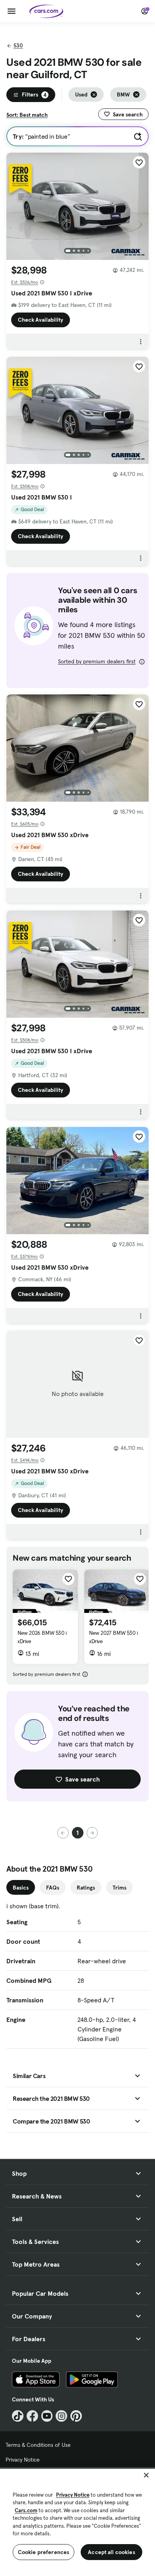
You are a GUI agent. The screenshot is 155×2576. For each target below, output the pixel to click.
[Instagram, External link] (61, 2416)
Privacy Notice (23, 2460)
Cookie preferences (44, 2552)
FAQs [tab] (53, 1888)
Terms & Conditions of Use (38, 2445)
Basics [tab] (21, 1888)
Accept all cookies (111, 2552)
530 (18, 45)
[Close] (146, 2475)
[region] (77, 2522)
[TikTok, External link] (18, 2416)
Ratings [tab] (86, 1888)
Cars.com (26, 2510)
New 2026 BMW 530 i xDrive (42, 1637)
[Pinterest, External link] (76, 2416)
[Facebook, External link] (32, 2416)
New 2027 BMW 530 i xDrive (113, 1637)
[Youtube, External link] (47, 2416)
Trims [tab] (119, 1888)
